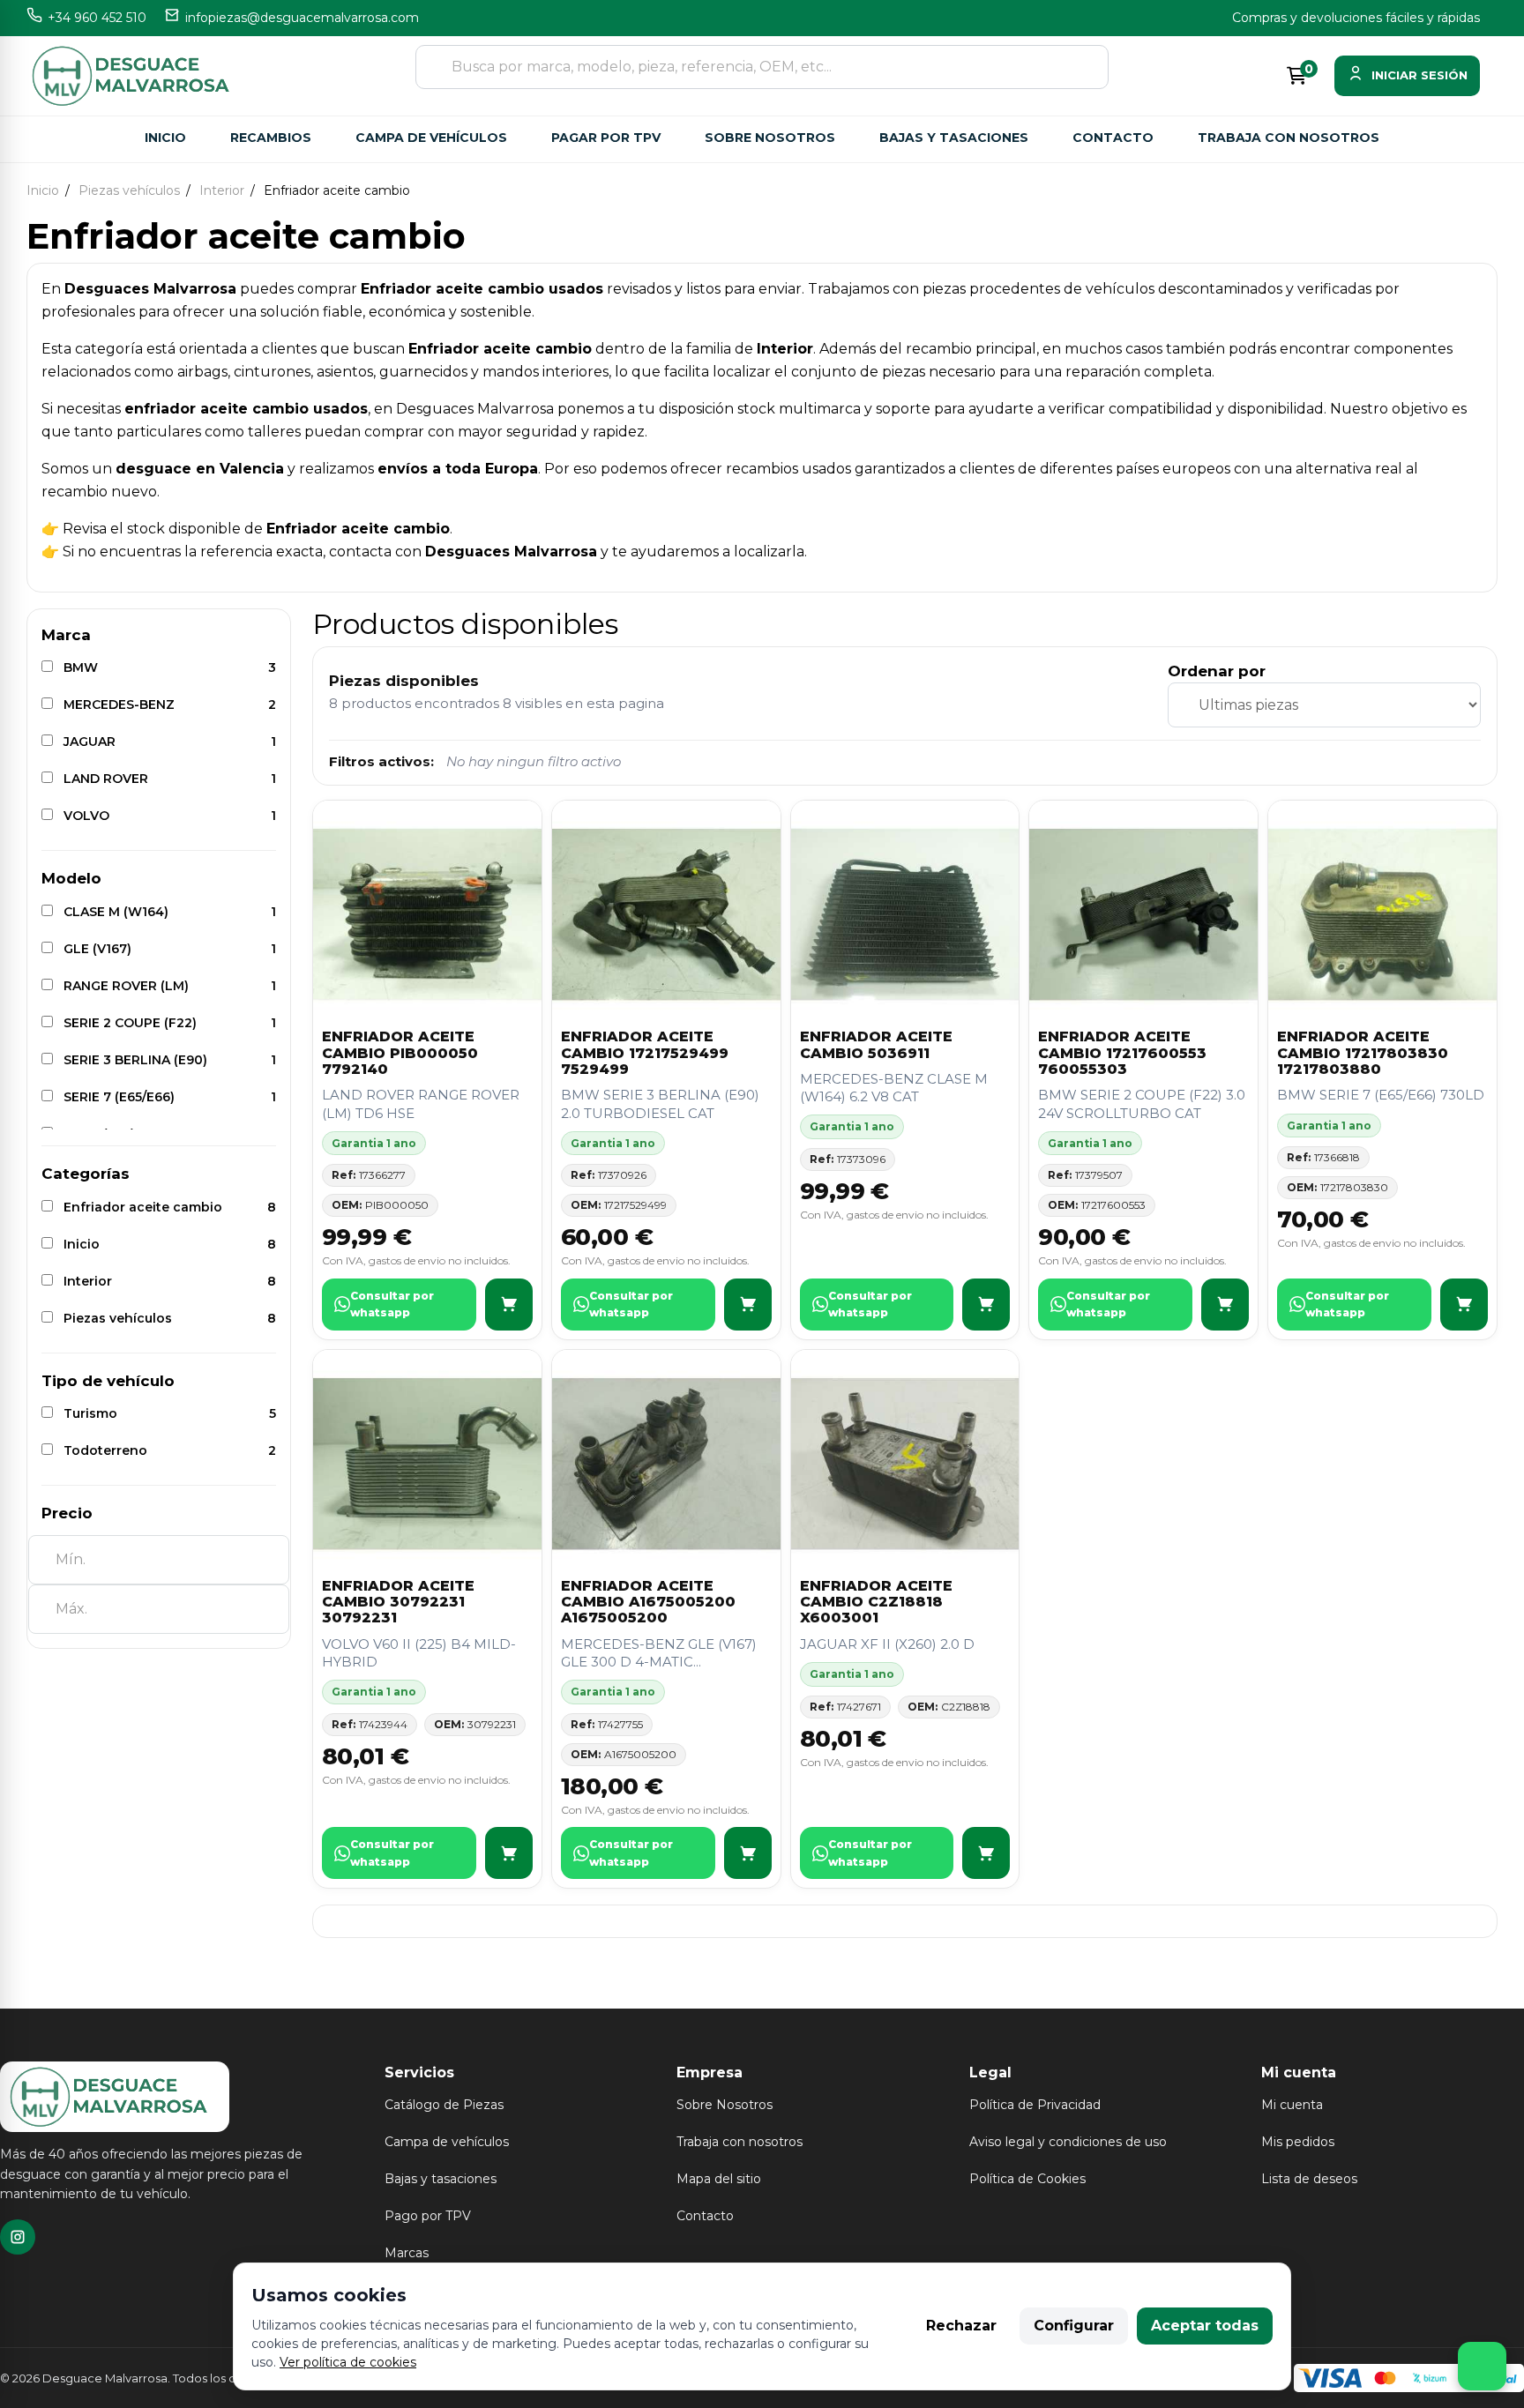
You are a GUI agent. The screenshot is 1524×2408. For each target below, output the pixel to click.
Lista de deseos (1309, 2179)
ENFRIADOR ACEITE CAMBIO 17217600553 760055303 (1122, 1053)
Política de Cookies (1027, 2179)
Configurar (1074, 2326)
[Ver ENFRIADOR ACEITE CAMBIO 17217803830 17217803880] (1464, 1305)
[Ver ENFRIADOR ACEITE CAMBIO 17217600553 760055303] (1225, 1305)
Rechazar (961, 2326)
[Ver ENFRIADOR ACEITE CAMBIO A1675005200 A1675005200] (748, 1853)
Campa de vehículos (431, 138)
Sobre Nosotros (725, 2105)
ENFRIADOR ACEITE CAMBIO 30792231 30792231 (398, 1602)
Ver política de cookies (348, 2362)
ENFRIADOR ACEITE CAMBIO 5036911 (876, 1044)
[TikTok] (18, 2237)
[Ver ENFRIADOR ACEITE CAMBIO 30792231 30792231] (509, 1853)
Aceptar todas (1205, 2326)
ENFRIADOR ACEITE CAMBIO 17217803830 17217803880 (1363, 1053)
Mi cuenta (1292, 2105)
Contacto (1113, 138)
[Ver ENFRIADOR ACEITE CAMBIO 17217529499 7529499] (748, 1305)
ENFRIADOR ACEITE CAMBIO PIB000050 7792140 (400, 1053)
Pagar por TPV (606, 138)
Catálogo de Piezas (444, 2105)
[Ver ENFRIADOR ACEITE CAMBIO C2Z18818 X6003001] (986, 1853)
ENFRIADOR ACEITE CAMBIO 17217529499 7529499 (645, 1053)
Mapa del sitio (719, 2179)
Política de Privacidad (1035, 2105)
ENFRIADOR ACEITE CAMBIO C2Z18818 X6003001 (876, 1602)
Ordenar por (1217, 671)
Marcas (407, 2253)
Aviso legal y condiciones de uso (1068, 2142)
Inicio (165, 138)
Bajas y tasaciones (954, 138)
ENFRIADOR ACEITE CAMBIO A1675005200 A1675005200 (648, 1602)
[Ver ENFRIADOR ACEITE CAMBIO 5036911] (986, 1305)
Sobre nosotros (770, 138)
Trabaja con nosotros (1289, 138)
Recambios (271, 138)
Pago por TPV (428, 2216)
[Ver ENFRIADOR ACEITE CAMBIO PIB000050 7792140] (509, 1305)
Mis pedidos (1298, 2142)
